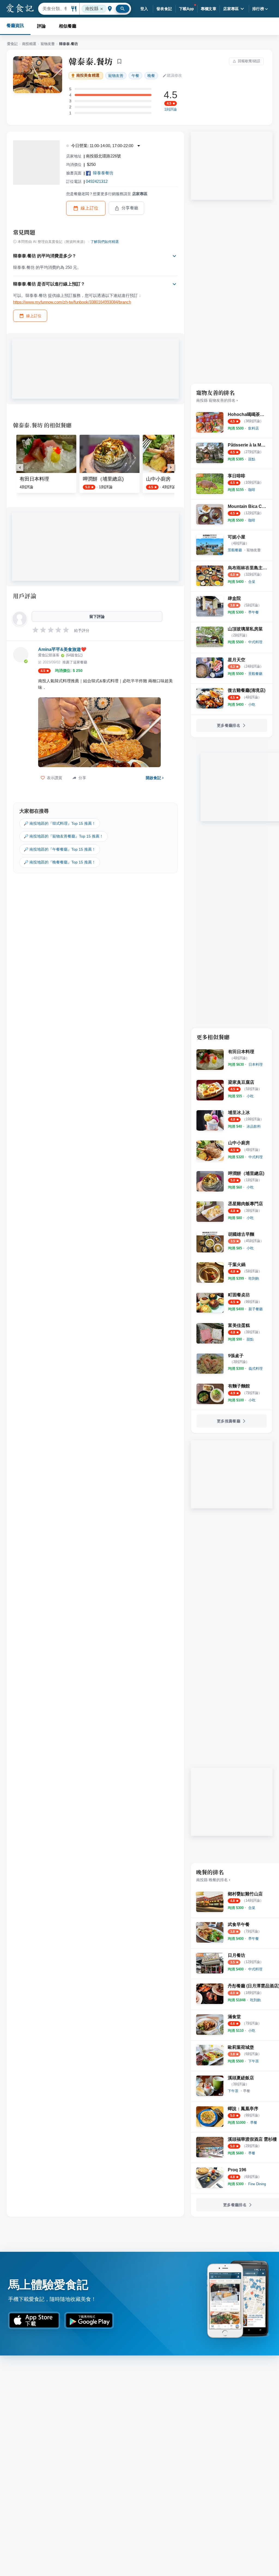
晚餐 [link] (151, 76)
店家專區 (231, 9)
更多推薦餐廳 (229, 1421)
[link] (254, 428)
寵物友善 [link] (116, 76)
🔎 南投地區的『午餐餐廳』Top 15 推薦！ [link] (60, 849)
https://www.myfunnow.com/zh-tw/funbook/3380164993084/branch (72, 302)
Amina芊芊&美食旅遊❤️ (62, 649)
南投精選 (29, 44)
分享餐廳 (130, 208)
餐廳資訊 (15, 26)
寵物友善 (48, 44)
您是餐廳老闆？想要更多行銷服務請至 (107, 194)
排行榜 (258, 9)
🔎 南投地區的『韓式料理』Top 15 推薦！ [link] (60, 823)
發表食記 (164, 9)
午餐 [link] (135, 76)
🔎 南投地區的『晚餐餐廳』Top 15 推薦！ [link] (60, 862)
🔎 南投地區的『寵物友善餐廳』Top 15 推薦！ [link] (63, 836)
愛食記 (12, 44)
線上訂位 (90, 208)
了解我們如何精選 (105, 242)
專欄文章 (209, 9)
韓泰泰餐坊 (103, 173)
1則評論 (171, 109)
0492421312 (97, 181)
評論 (41, 26)
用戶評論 (25, 596)
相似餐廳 (68, 26)
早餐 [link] (247, 2091)
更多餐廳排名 (229, 725)
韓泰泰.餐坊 (91, 61)
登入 (144, 9)
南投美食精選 (88, 75)
